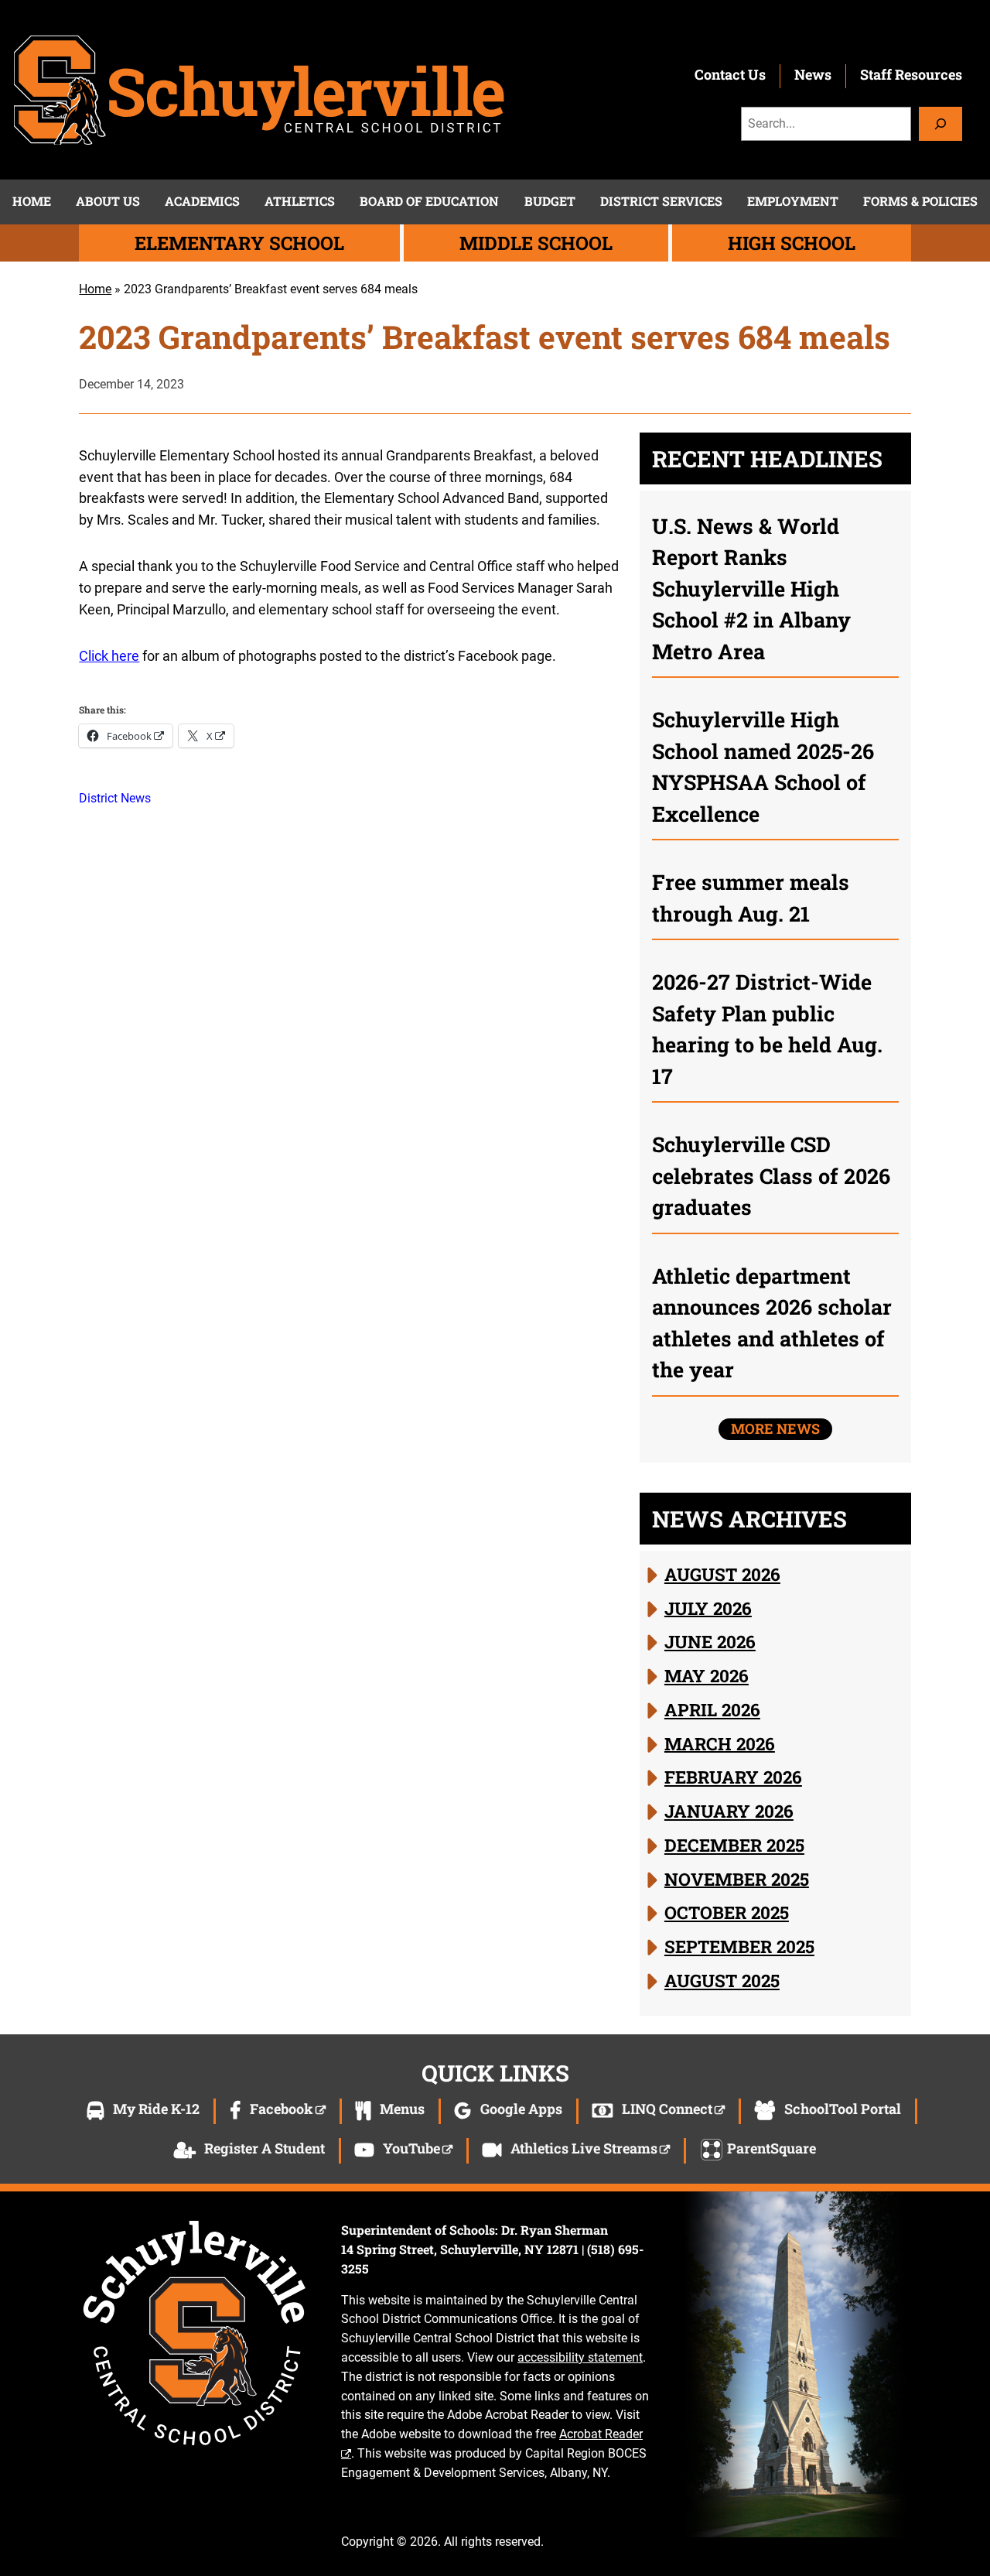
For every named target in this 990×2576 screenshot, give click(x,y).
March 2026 (720, 1743)
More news (775, 1428)
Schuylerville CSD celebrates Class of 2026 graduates (771, 1175)
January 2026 (729, 1811)
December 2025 (734, 1845)
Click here (109, 656)
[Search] (940, 123)
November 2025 (737, 1878)
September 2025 (739, 1946)
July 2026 (708, 1607)
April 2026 (712, 1709)
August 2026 (722, 1574)
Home (95, 289)
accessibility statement (580, 2357)
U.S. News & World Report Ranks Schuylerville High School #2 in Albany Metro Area (751, 588)
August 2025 (722, 1980)
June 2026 (710, 1641)
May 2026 (707, 1675)
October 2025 (727, 1912)
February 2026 (733, 1777)
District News (115, 798)
